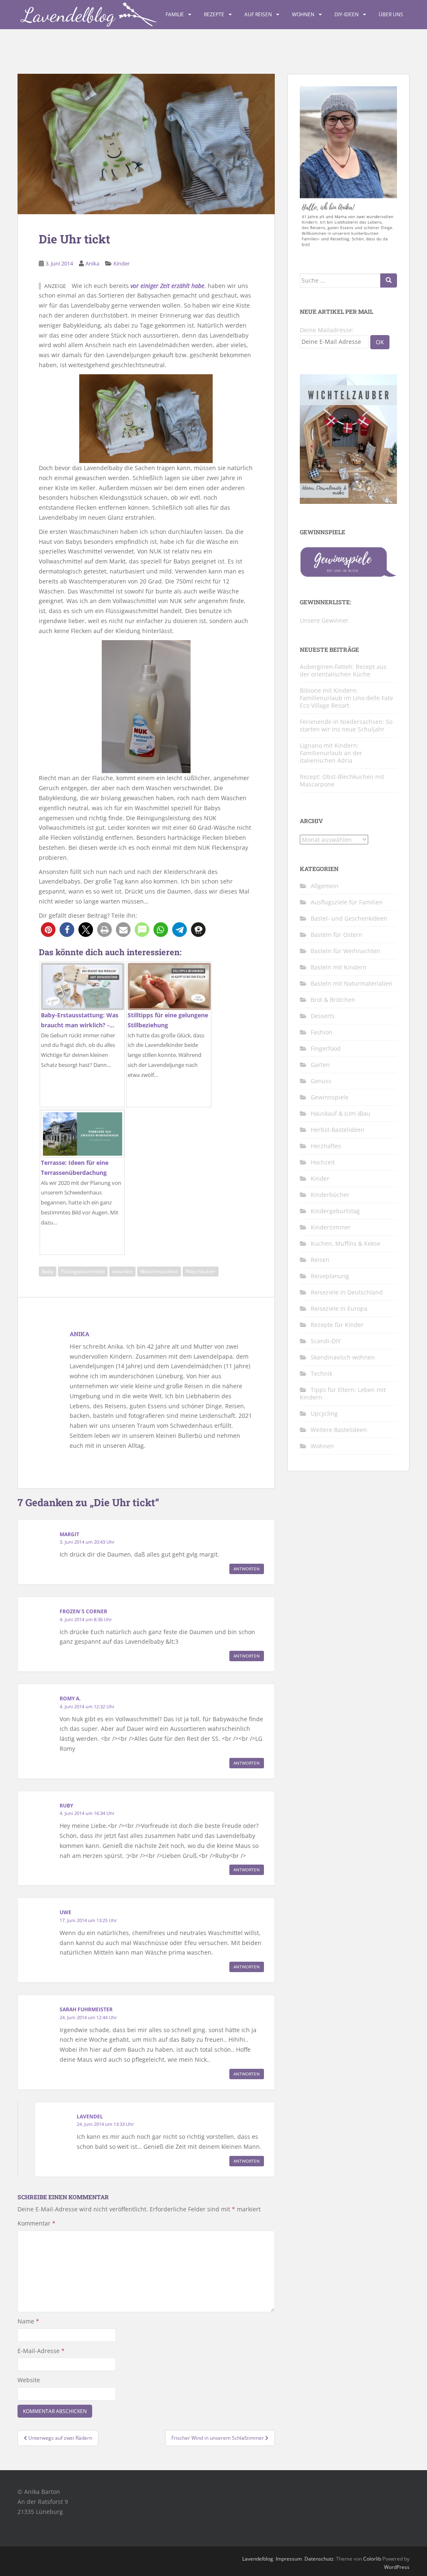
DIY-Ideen (347, 14)
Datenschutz (319, 2559)
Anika (92, 263)
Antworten (247, 1569)
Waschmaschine (159, 1271)
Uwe (65, 1912)
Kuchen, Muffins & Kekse (345, 1243)
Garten (320, 1065)
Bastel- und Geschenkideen (349, 918)
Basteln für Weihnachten (345, 951)
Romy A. (70, 1699)
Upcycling (324, 1413)
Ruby (66, 1806)
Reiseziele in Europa (339, 1308)
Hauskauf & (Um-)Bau (340, 1113)
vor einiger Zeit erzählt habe (167, 286)
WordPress (397, 2567)
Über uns (391, 14)
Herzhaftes (326, 1146)
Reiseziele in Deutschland (347, 1292)
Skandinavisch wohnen (343, 1357)
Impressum (289, 2559)
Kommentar (36, 2223)
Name (28, 2321)
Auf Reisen (258, 14)
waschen (122, 1271)
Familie (175, 14)
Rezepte (214, 14)
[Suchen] (389, 280)
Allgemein (325, 886)
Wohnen (303, 14)
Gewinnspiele (330, 1097)
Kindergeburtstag (335, 1211)
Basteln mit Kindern (339, 967)
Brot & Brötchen (333, 1000)
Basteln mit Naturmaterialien (352, 983)
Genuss (321, 1081)
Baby (48, 1271)
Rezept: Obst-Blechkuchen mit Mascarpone (342, 780)
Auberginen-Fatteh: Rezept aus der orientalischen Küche (343, 670)
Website (29, 2380)
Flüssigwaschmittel (83, 1271)
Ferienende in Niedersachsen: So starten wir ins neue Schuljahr (346, 725)
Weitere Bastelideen (339, 1430)
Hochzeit (323, 1162)
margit (69, 1534)
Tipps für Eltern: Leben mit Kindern (343, 1393)
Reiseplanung (330, 1276)
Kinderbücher (330, 1195)
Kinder (122, 263)
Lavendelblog (258, 2559)
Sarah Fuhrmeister (86, 2009)
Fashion (322, 1032)
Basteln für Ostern (337, 935)
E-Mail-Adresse (41, 2351)
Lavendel (90, 2117)
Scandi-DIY (326, 1341)
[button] (48, 930)
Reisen (320, 1260)
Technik (322, 1373)
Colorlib (372, 2559)
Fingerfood (326, 1048)
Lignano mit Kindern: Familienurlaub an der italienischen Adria (331, 753)
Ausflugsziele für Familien (347, 902)
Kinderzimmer (331, 1227)
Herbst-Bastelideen (338, 1130)
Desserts (323, 1016)
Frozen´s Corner (83, 1611)
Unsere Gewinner (324, 620)
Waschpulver (201, 1271)
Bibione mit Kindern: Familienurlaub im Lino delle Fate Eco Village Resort (347, 698)
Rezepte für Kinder (337, 1325)
